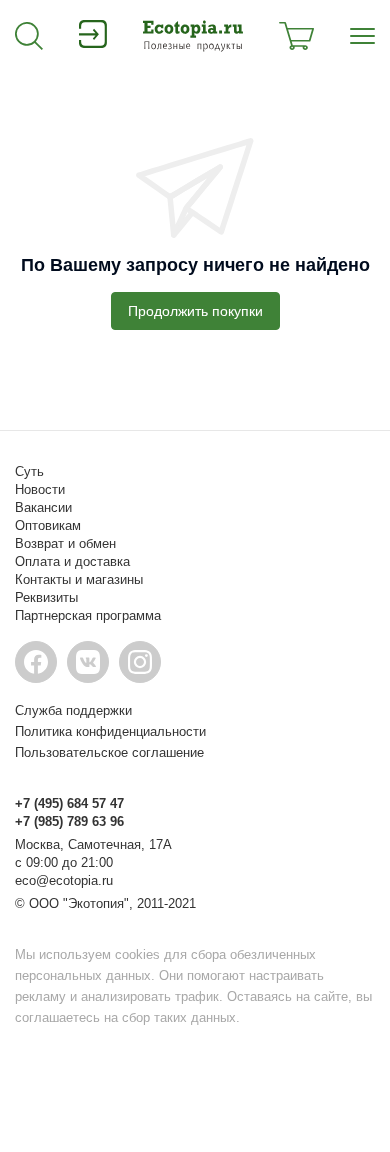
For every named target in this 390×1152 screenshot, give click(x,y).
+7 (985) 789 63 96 (69, 821)
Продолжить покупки (195, 311)
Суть (29, 471)
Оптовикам (48, 525)
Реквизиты (46, 597)
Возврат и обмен (65, 543)
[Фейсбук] (36, 662)
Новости (40, 489)
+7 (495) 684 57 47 (69, 803)
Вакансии (43, 507)
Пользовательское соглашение (109, 752)
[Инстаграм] (140, 662)
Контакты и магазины (79, 579)
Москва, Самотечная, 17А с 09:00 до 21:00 (93, 853)
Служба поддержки (73, 710)
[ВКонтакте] (88, 662)
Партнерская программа (88, 615)
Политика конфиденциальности (110, 731)
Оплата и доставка (72, 561)
